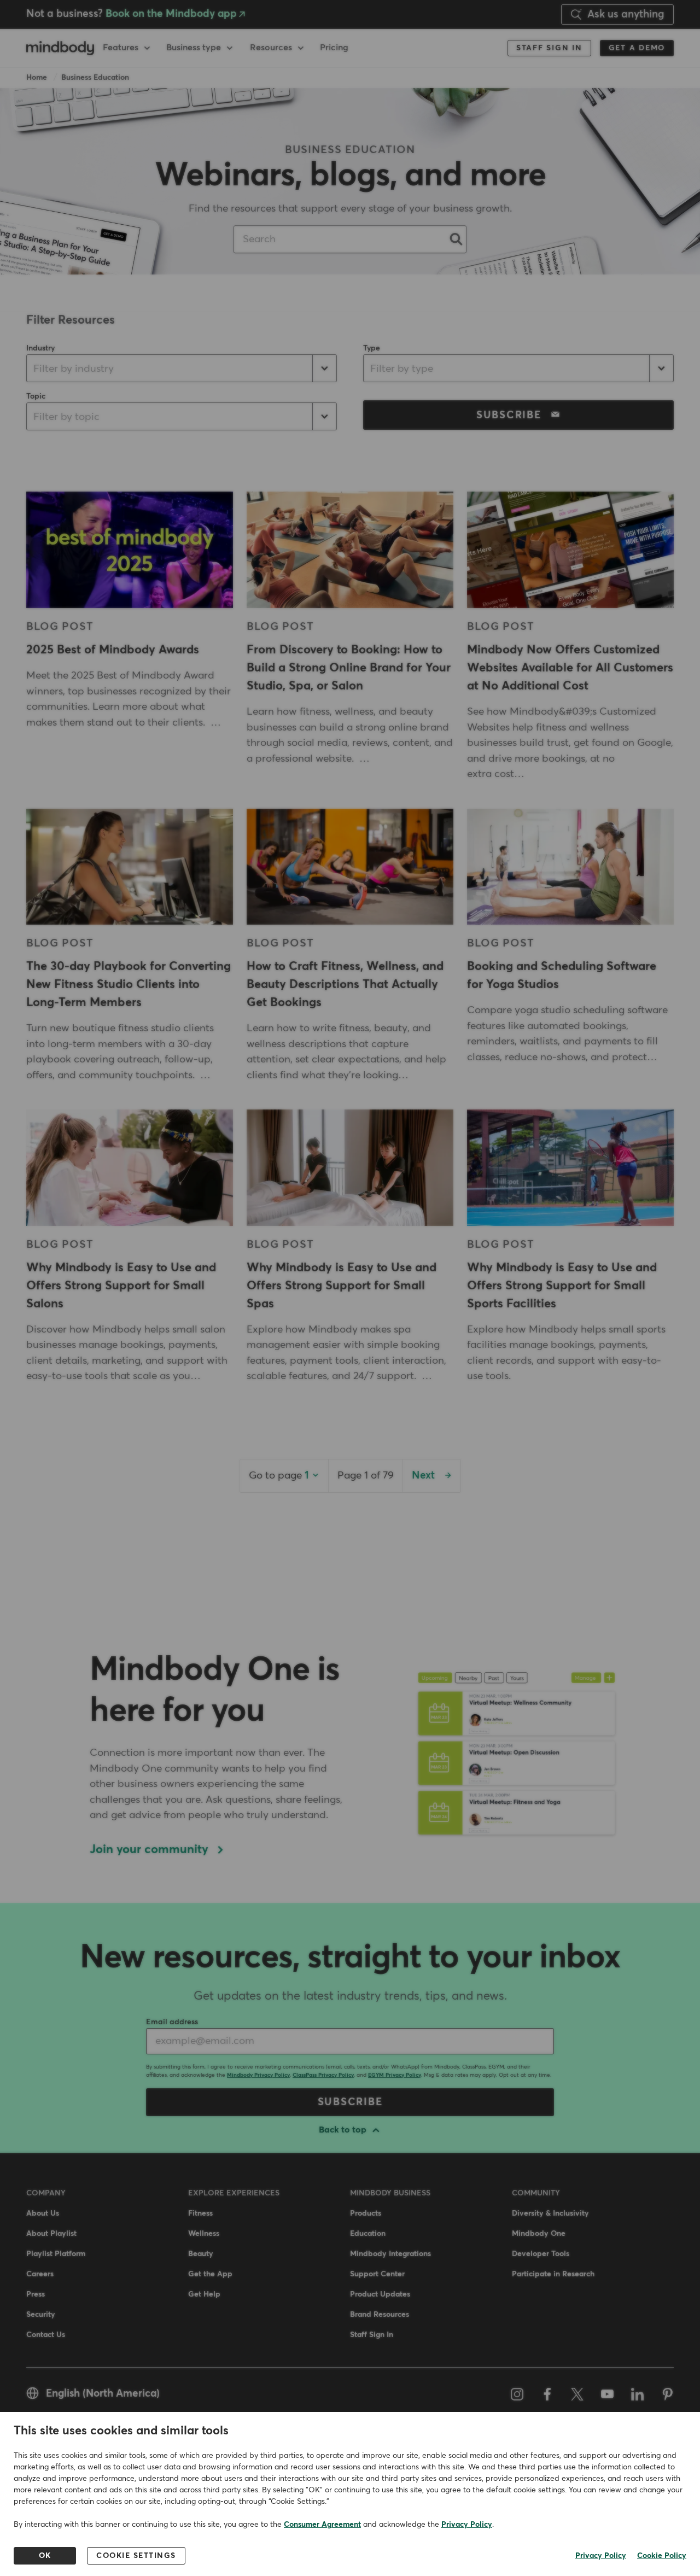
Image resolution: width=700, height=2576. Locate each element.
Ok (45, 2556)
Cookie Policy (662, 2556)
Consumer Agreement (322, 2525)
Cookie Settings (136, 2556)
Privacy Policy (467, 2525)
